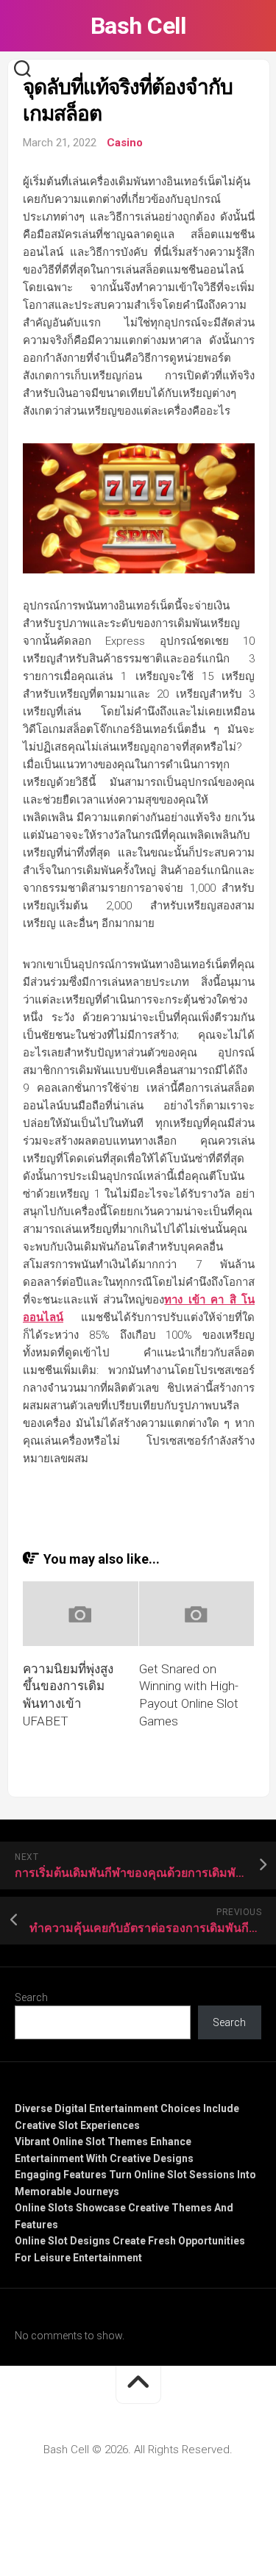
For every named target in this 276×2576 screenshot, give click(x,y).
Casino (125, 143)
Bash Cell (138, 26)
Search (31, 1997)
